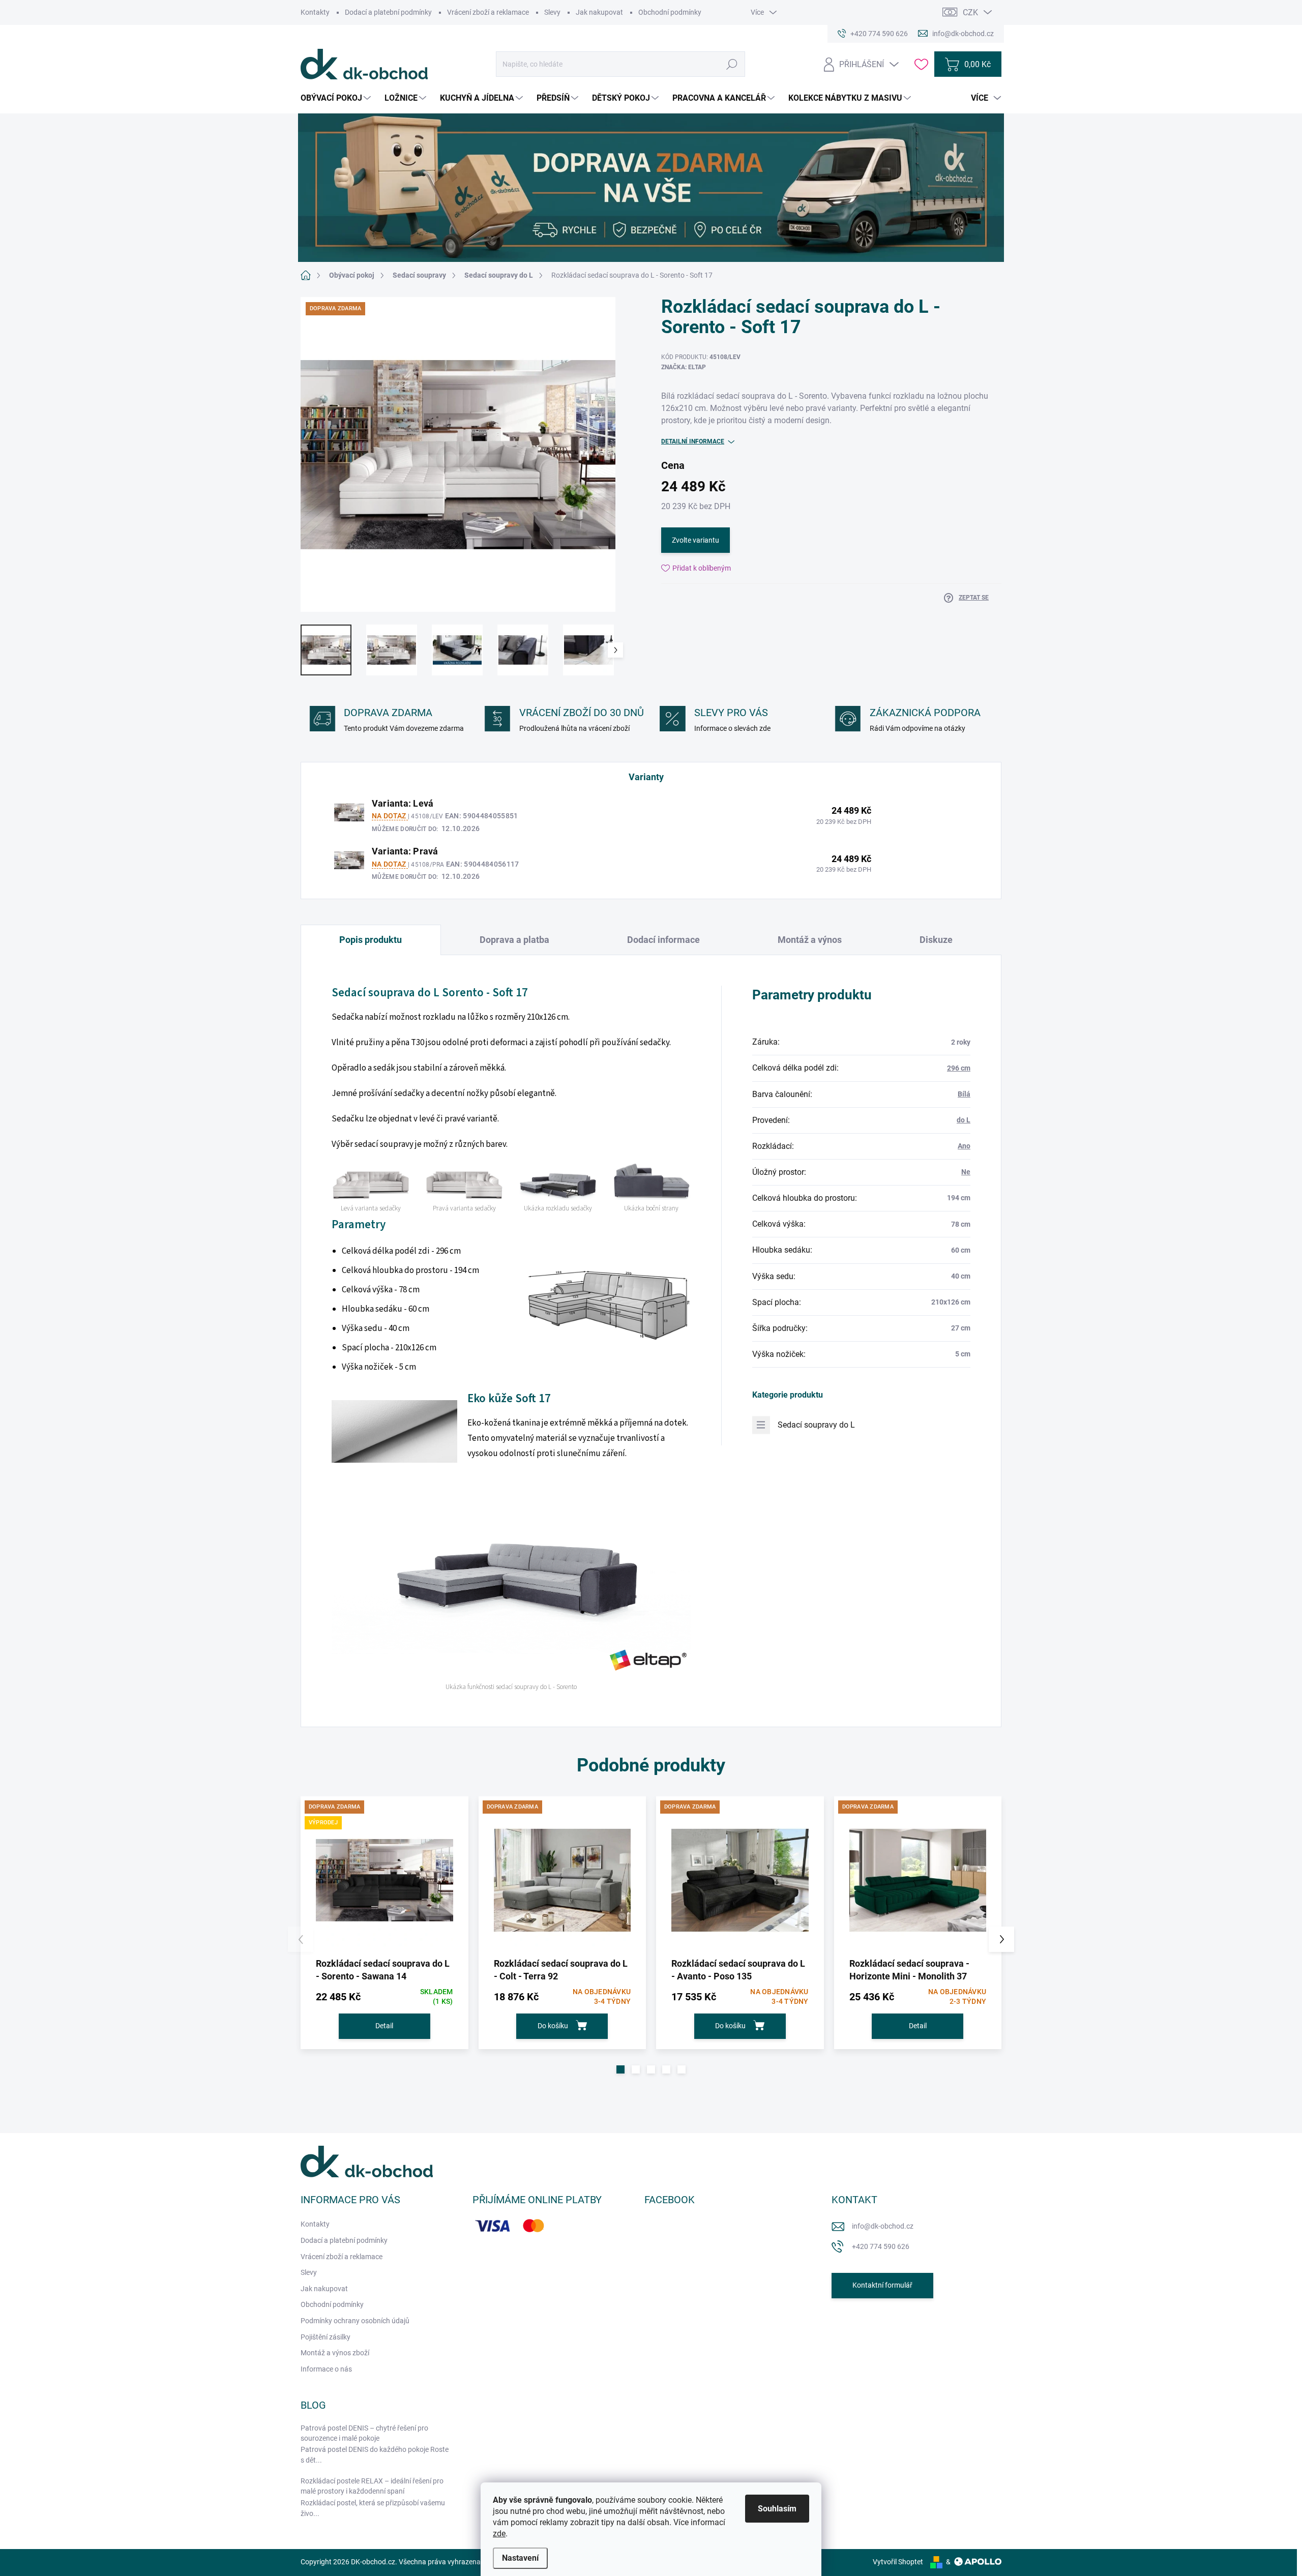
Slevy (552, 12)
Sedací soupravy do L (816, 1425)
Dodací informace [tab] (663, 940)
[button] (620, 2069)
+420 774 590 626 (881, 2246)
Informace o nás (326, 2369)
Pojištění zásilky (325, 2337)
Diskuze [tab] (936, 940)
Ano (964, 1146)
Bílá (964, 1094)
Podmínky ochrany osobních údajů (355, 2321)
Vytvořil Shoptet (898, 2562)
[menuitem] (337, 98)
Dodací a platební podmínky (388, 12)
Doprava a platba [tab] (514, 940)
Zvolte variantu (696, 540)
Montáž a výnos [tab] (810, 940)
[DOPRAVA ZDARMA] (563, 1880)
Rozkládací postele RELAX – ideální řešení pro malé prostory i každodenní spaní (372, 2486)
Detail (384, 2026)
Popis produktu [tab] (371, 940)
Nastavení (520, 2558)
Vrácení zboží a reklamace (488, 12)
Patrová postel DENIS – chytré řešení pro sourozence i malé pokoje (364, 2433)
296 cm (959, 1068)
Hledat (732, 64)
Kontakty (315, 12)
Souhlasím (777, 2509)
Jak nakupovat (599, 12)
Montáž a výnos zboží (335, 2353)
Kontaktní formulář (882, 2285)
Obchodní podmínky (670, 12)
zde (499, 2534)
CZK (970, 12)
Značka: (684, 367)
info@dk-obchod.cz (883, 2226)
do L (964, 1120)
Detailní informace (693, 441)
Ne (966, 1172)
